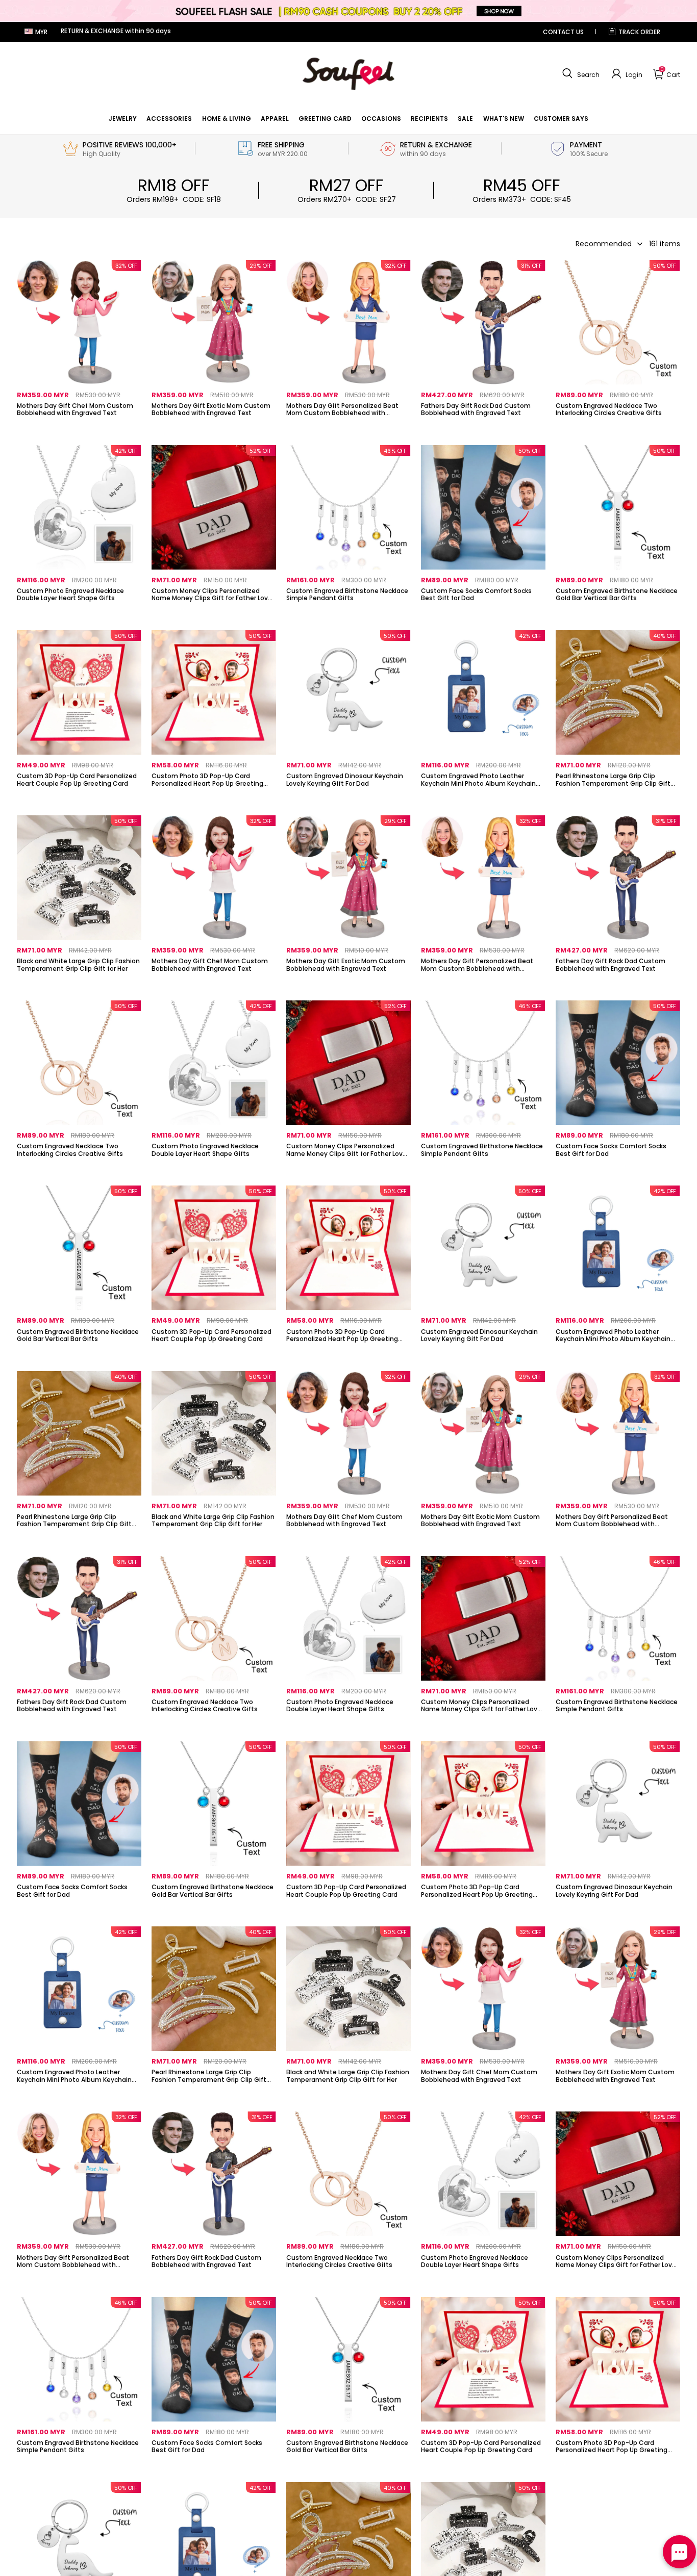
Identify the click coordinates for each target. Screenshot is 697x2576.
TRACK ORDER (639, 32)
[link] (123, 119)
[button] (580, 74)
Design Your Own (79, 430)
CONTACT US (563, 32)
